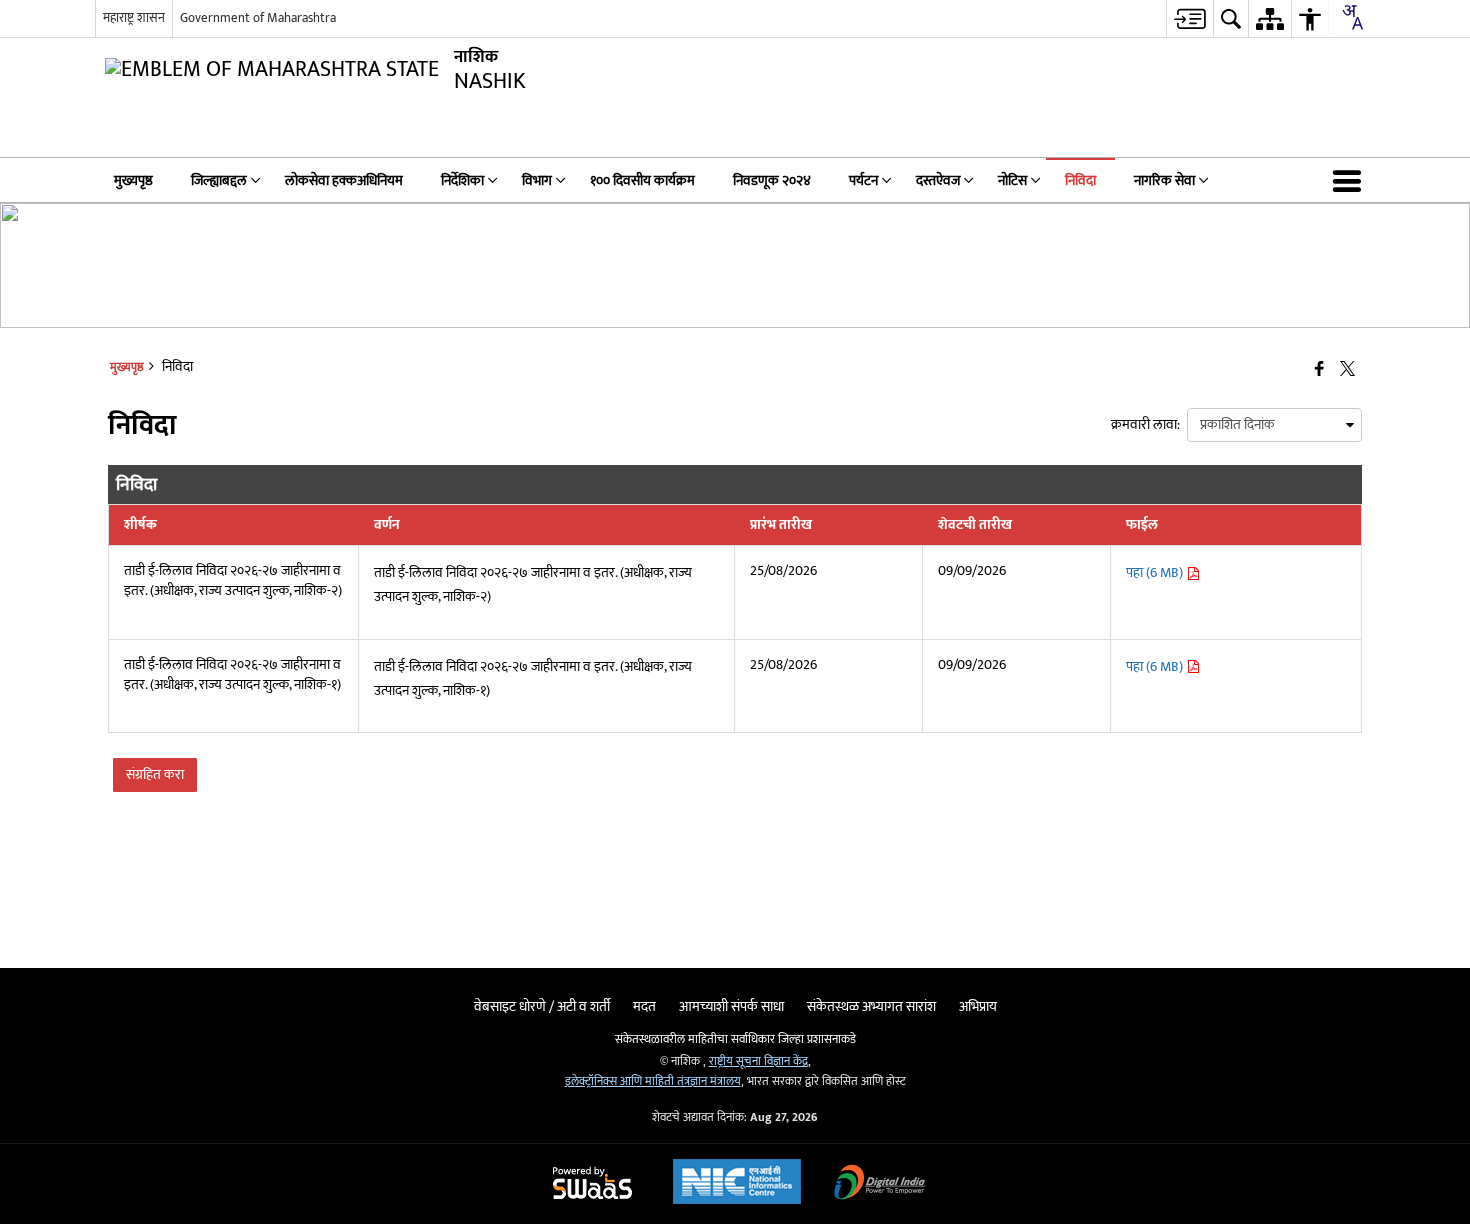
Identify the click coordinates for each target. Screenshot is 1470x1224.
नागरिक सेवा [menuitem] (1164, 180)
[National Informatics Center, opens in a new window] (737, 1184)
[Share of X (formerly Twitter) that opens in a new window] (1347, 370)
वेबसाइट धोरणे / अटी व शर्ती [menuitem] (542, 1006)
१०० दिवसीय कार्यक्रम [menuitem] (642, 180)
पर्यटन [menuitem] (863, 180)
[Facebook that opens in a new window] (1319, 370)
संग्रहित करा (155, 774)
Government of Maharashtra (258, 18)
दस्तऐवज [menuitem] (938, 180)
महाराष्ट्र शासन (134, 18)
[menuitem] (1189, 18)
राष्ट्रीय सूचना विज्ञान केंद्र (758, 1061)
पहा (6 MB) (1156, 572)
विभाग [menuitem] (537, 180)
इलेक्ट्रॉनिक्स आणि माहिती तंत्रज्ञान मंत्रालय (653, 1081)
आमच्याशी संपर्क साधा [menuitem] (731, 1006)
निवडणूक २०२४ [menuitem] (772, 180)
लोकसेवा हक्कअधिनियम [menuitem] (344, 180)
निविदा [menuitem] (1080, 180)
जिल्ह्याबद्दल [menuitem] (219, 180)
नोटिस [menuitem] (1012, 180)
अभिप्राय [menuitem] (978, 1006)
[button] (1351, 180)
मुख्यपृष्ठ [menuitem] (133, 180)
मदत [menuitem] (644, 1006)
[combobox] (1352, 17)
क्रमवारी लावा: (1145, 424)
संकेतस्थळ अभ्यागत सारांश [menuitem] (871, 1006)
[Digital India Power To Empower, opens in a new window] (880, 1184)
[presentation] (1274, 425)
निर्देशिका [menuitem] (462, 180)
